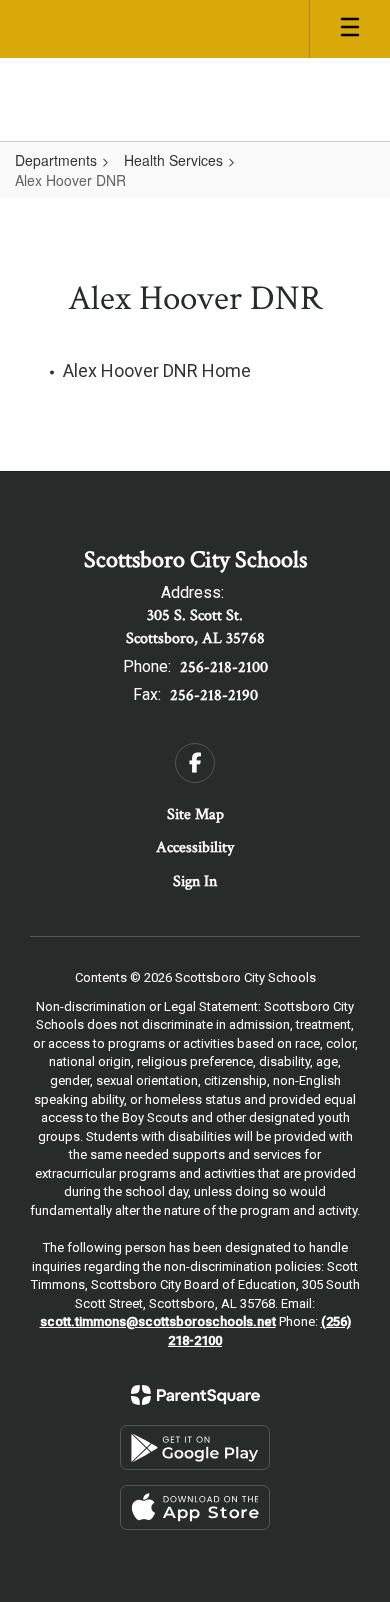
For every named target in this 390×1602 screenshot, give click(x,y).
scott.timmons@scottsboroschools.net (158, 1321)
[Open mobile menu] (350, 29)
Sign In (195, 881)
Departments (56, 160)
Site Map (195, 814)
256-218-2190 (214, 695)
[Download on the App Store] (195, 1507)
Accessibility (195, 847)
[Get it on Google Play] (195, 1447)
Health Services (173, 160)
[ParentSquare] (195, 1395)
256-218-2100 (224, 667)
